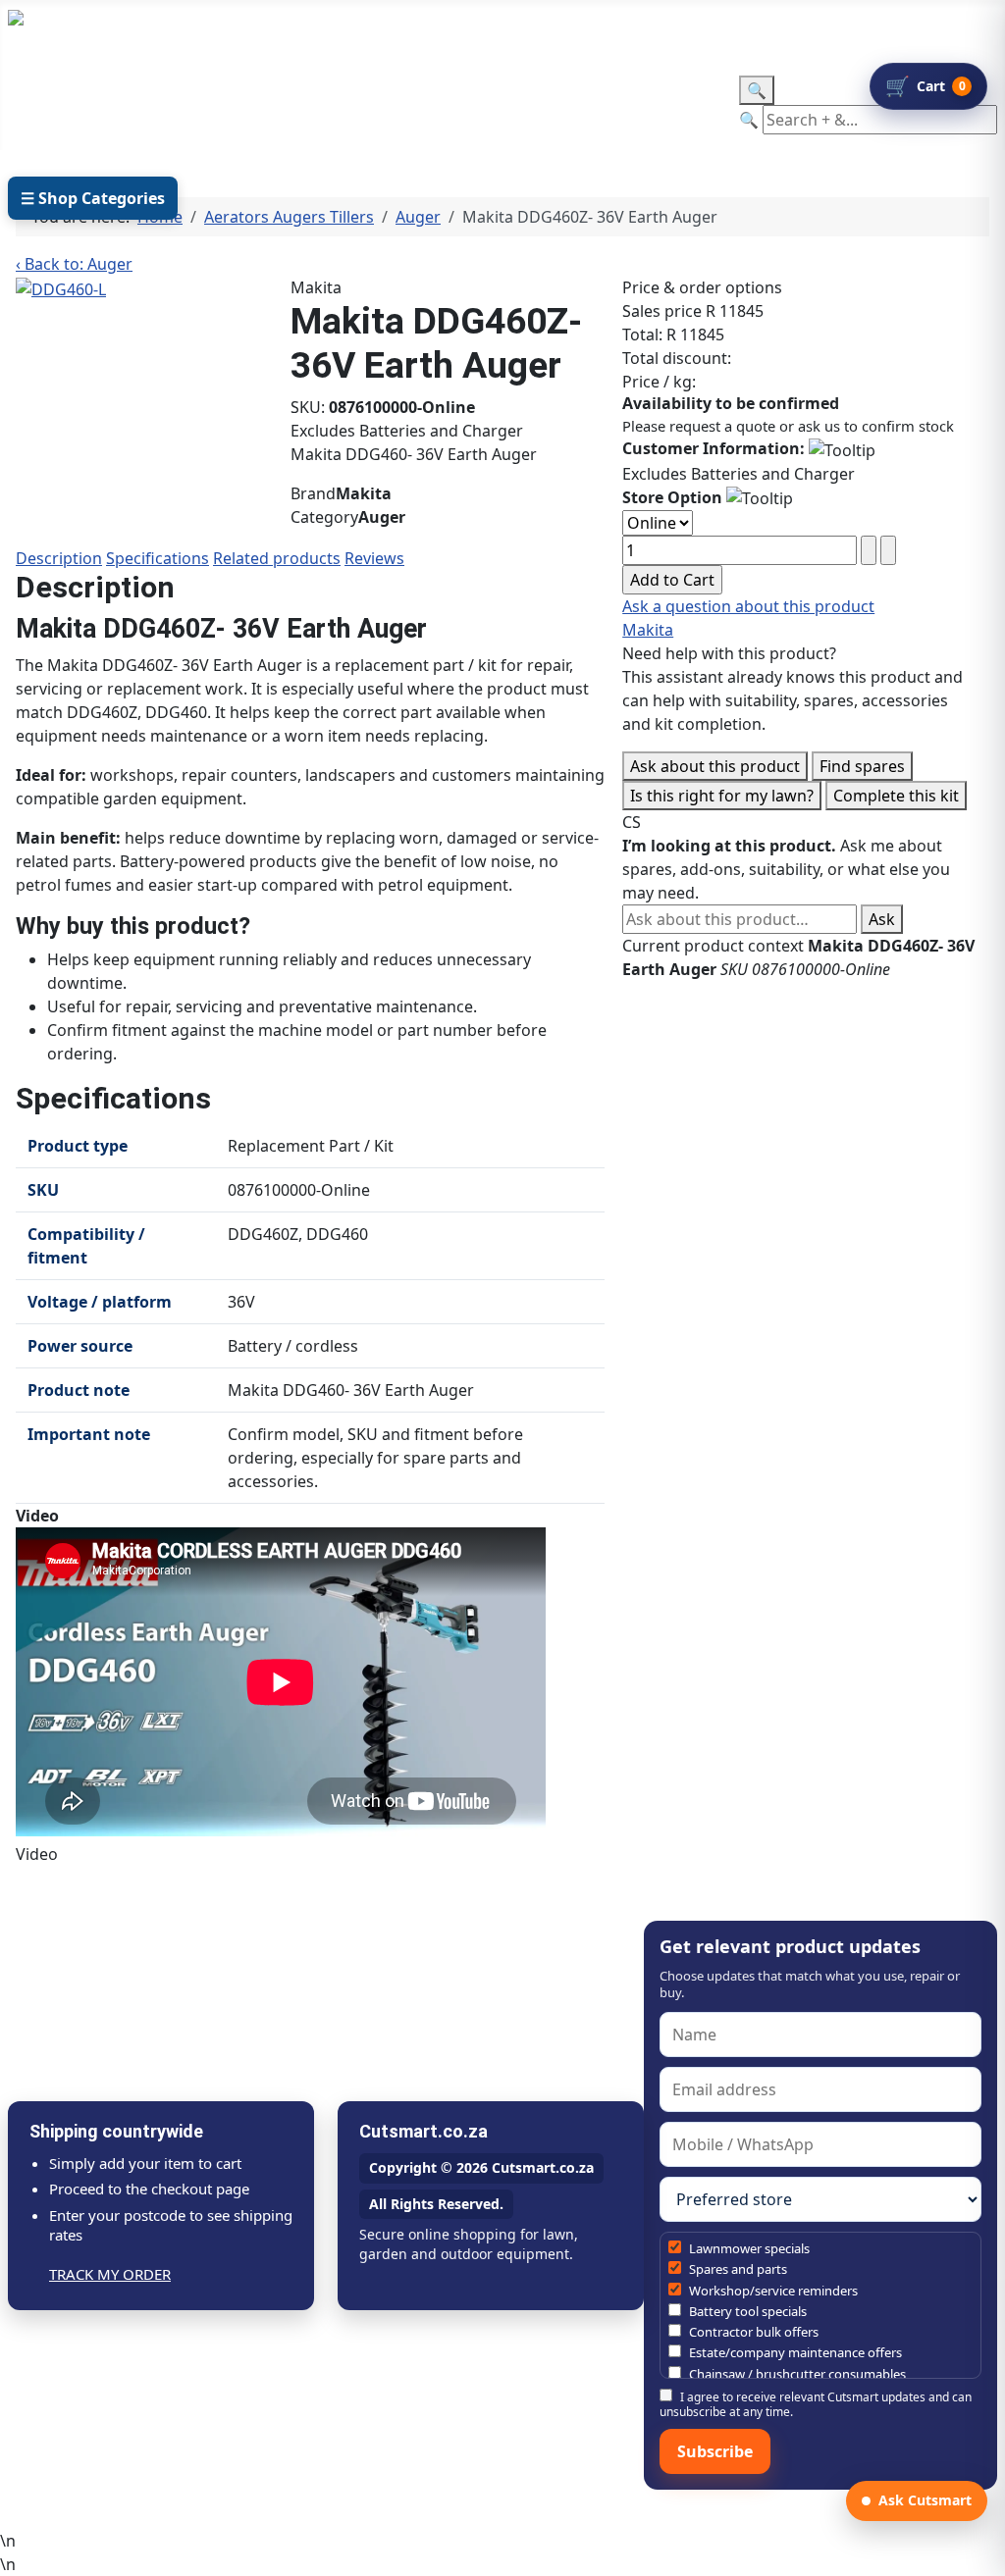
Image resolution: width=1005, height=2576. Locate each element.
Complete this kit (896, 796)
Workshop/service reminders (772, 2291)
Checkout (645, 105)
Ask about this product (715, 766)
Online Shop (77, 105)
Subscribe (715, 2451)
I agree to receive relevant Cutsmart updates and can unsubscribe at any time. (816, 2404)
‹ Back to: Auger (74, 264)
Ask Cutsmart (925, 2500)
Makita (648, 630)
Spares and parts (737, 2269)
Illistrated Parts (248, 105)
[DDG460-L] (61, 287)
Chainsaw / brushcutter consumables (796, 2374)
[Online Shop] (140, 105)
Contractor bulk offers (752, 2332)
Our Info (514, 105)
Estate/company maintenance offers (794, 2352)
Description (59, 558)
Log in (426, 30)
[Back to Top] (980, 2551)
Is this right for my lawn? (722, 796)
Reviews (374, 558)
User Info (382, 105)
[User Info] (432, 105)
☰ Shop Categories (93, 198)
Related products (277, 558)
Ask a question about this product (748, 606)
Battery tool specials (746, 2311)
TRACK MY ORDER (110, 2274)
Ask (882, 919)
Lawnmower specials (748, 2248)
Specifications (158, 558)
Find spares (862, 766)
